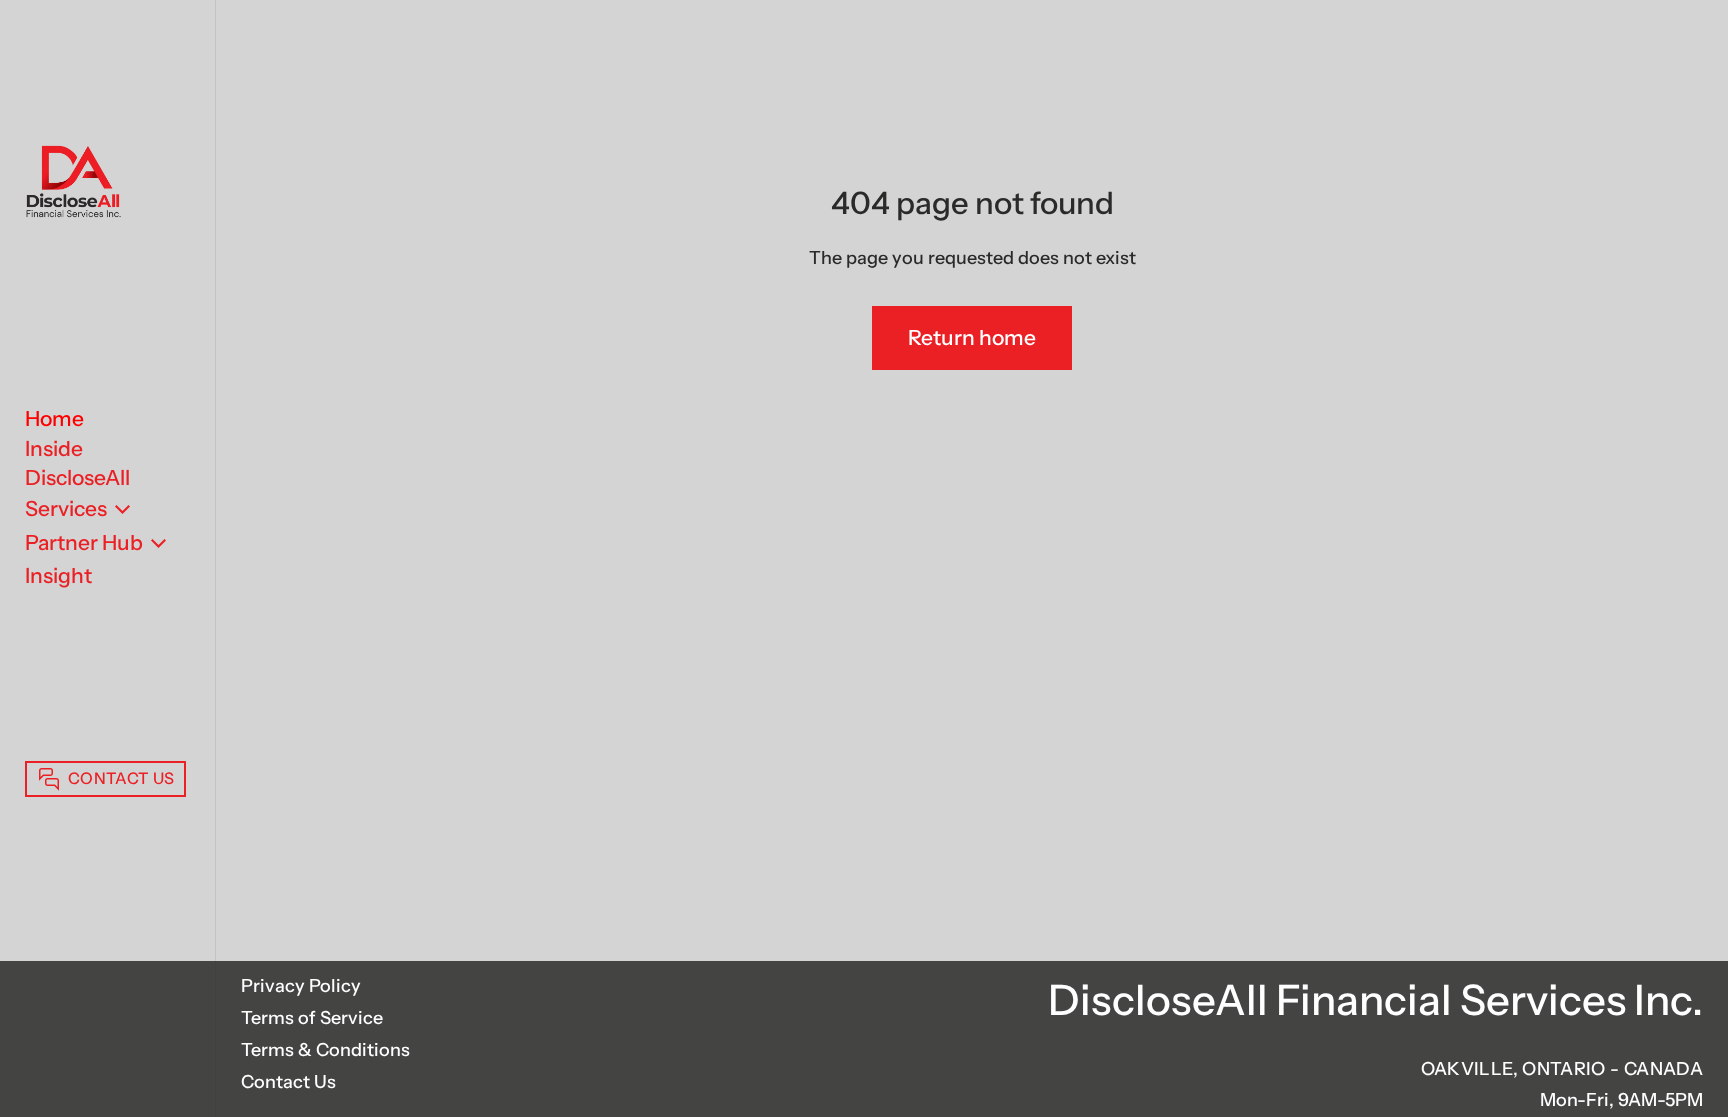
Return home (972, 337)
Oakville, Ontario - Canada (1562, 1069)
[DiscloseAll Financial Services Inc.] (73, 184)
